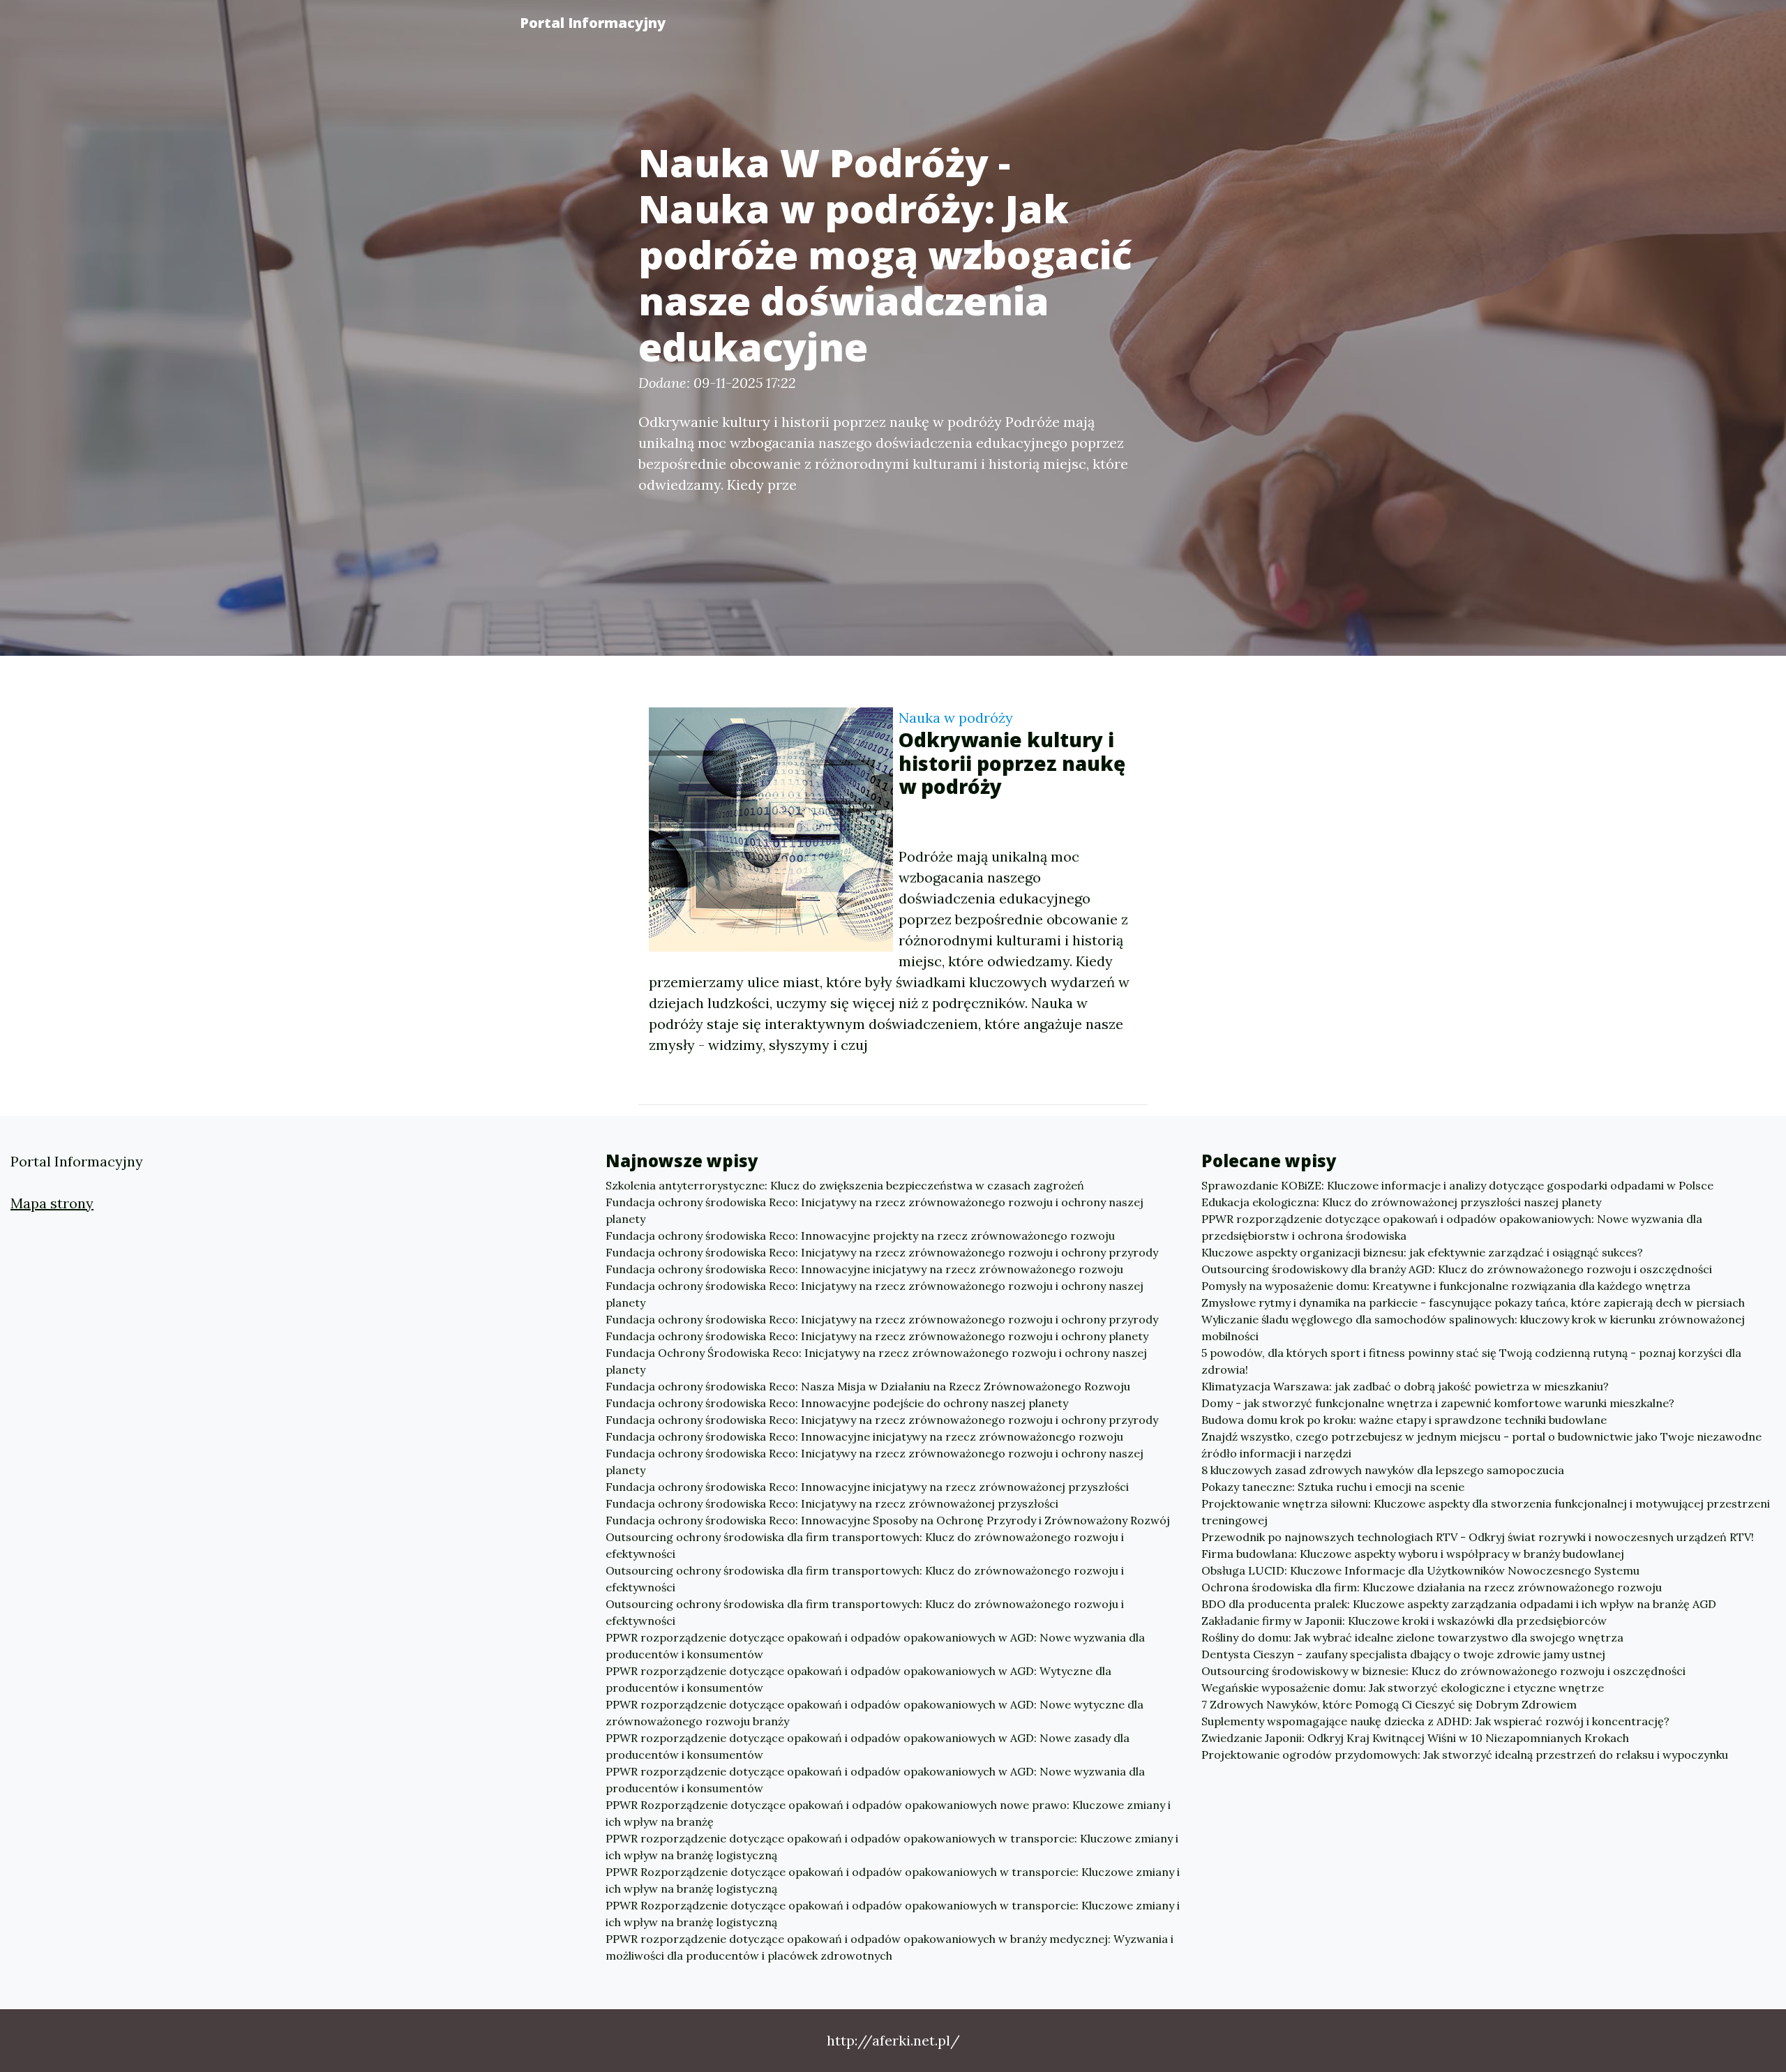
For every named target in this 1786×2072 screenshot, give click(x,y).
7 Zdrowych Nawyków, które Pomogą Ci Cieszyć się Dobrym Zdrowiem (1389, 1704)
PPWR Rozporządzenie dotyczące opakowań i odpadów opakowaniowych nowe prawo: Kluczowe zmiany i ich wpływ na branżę (888, 1813)
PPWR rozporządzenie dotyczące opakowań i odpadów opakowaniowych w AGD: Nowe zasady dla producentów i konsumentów (868, 1746)
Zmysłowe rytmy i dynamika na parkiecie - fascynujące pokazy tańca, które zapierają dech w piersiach (1473, 1302)
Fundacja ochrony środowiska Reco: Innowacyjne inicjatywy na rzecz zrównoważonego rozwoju (864, 1269)
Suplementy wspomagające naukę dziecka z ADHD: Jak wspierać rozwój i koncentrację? (1435, 1721)
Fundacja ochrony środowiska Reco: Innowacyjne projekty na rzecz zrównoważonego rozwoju (860, 1236)
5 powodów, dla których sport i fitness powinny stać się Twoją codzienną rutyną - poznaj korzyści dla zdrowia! (1471, 1361)
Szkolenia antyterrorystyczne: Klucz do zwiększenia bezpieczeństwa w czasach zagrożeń (845, 1185)
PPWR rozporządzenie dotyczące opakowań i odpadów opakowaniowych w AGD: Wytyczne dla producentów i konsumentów (858, 1679)
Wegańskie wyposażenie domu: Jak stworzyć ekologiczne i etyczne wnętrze (1403, 1688)
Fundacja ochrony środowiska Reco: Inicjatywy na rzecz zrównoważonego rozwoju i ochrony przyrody (882, 1252)
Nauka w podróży (956, 718)
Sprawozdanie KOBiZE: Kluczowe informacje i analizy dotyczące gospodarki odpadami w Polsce (1457, 1185)
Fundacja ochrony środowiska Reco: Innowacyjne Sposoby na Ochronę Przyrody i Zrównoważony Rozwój (888, 1520)
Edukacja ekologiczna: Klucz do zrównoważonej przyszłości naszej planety (1401, 1202)
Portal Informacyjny (593, 23)
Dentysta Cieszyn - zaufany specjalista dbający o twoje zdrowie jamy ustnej (1403, 1654)
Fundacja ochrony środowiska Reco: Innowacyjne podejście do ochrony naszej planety (837, 1403)
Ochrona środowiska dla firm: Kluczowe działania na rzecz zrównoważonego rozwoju (1432, 1587)
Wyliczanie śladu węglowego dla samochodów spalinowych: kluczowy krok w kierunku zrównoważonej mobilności (1473, 1328)
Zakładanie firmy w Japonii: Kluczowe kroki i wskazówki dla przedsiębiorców (1404, 1621)
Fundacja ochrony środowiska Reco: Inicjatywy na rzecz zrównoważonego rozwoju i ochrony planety (877, 1336)
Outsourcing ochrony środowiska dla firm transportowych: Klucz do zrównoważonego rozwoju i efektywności (865, 1545)
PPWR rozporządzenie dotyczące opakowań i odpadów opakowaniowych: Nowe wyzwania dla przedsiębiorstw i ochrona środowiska (1452, 1227)
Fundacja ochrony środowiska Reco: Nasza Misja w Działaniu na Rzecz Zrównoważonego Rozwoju (868, 1386)
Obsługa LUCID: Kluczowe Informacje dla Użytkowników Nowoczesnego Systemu (1420, 1570)
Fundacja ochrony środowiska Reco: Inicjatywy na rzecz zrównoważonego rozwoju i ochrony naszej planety (875, 1210)
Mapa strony (52, 1203)
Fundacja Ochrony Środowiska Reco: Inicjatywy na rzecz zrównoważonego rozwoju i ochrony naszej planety (876, 1361)
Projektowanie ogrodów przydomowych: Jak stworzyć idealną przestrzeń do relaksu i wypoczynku (1465, 1755)
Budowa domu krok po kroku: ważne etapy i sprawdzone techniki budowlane (1404, 1420)
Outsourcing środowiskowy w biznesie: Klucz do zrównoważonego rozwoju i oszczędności (1443, 1671)
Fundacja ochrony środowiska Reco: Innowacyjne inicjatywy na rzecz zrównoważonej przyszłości (867, 1487)
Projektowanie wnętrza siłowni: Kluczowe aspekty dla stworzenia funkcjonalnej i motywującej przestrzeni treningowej (1486, 1512)
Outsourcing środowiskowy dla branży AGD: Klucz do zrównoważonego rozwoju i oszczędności (1457, 1269)
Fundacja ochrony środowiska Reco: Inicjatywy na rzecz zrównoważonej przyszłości (832, 1503)
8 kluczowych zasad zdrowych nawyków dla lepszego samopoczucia (1383, 1470)
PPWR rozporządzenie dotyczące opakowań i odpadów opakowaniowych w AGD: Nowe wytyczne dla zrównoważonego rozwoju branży (875, 1713)
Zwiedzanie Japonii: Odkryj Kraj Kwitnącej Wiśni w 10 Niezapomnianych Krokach (1415, 1738)
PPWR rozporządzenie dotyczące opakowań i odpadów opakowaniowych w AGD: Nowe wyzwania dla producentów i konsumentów (875, 1646)
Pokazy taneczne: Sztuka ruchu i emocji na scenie (1333, 1487)
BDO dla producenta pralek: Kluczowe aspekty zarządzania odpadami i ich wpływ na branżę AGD (1459, 1604)
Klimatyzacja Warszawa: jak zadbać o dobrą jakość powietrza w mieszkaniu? (1405, 1386)
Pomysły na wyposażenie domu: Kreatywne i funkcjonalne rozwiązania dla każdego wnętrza (1446, 1286)
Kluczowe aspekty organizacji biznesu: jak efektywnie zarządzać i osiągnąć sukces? (1422, 1252)
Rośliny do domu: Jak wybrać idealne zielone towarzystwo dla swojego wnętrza (1412, 1637)
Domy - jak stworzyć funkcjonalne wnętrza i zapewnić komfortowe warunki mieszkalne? (1438, 1403)
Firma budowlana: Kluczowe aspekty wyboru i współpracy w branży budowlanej (1413, 1554)
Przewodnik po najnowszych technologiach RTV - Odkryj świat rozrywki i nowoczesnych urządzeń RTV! (1478, 1537)
